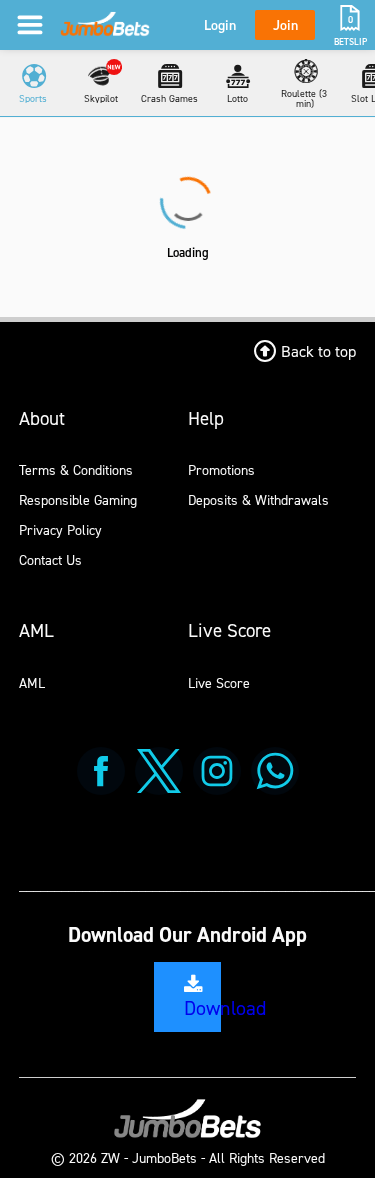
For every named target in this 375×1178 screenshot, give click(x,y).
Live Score (219, 682)
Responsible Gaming (78, 499)
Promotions (221, 469)
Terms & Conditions (76, 469)
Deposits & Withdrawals (258, 499)
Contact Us (50, 559)
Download (225, 1008)
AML (32, 682)
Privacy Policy (60, 529)
